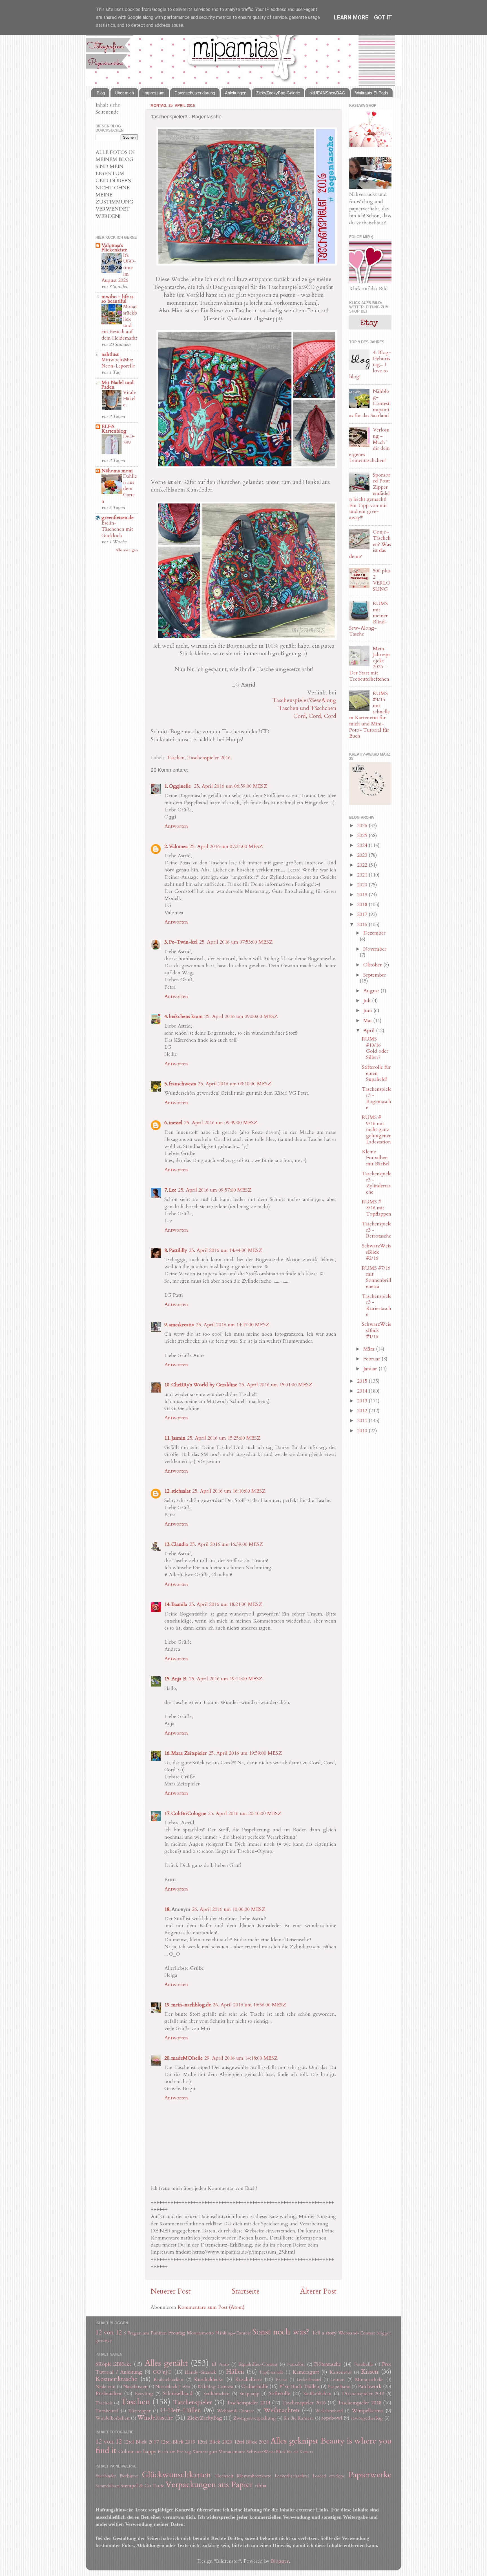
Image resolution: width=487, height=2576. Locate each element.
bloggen (384, 2333)
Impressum (154, 93)
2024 (363, 845)
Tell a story (324, 2333)
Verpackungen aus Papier (209, 2485)
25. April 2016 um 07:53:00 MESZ (236, 942)
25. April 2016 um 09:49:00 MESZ (221, 1123)
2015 (363, 1381)
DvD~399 (129, 440)
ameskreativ (181, 1325)
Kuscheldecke (209, 2379)
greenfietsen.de (118, 518)
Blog (101, 93)
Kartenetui (341, 2372)
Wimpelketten (367, 2411)
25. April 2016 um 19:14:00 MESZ (226, 1679)
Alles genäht (166, 2363)
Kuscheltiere (248, 2379)
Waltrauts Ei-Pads (372, 93)
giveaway (104, 2341)
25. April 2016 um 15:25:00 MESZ (224, 1438)
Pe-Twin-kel (183, 942)
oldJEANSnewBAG (327, 93)
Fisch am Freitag (175, 2452)
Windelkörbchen (113, 2418)
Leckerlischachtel (292, 2476)
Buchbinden (106, 2476)
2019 (363, 895)
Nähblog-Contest (233, 2333)
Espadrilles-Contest (258, 2364)
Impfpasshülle (272, 2372)
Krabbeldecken (169, 2380)
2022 (363, 865)
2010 (363, 1431)
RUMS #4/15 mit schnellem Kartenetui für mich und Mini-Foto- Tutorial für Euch (369, 715)
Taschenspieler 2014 (248, 2403)
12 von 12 (109, 2333)
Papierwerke (370, 2475)
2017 (363, 914)
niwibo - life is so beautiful (117, 299)
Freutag (177, 2333)
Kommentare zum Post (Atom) (211, 2307)
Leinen (338, 2380)
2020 (363, 885)
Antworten (176, 826)
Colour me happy (137, 2452)
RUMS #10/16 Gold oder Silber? (375, 1048)
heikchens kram (186, 1016)
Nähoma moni (117, 471)
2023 (363, 855)
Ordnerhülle (255, 2386)
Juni (368, 1011)
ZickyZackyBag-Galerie (278, 93)
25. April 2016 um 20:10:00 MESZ (245, 1813)
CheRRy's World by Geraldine (204, 1385)
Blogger (280, 2561)
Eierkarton (129, 2476)
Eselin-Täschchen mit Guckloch (117, 529)
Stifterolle (279, 2394)
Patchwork (370, 2386)
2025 (363, 836)
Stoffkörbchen (317, 2394)
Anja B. (179, 1679)
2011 (363, 1421)
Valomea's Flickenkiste (114, 248)
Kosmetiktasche (116, 2379)
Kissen (370, 2372)
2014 (363, 1391)
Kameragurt (306, 2372)
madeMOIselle (187, 2058)
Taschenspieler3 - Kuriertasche (377, 1305)
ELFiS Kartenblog (114, 429)
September (375, 975)
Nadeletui (106, 2387)
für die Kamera (299, 2418)
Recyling (144, 2394)
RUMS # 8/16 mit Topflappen (377, 1208)
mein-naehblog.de (191, 2005)
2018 (363, 905)
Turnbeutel (107, 2411)
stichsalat (181, 1491)
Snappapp (249, 2394)
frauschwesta (182, 1084)
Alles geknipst (294, 2441)
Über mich (124, 93)
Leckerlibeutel (309, 2380)
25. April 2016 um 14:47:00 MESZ (233, 1325)
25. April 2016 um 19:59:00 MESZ (245, 1753)
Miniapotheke (369, 2380)
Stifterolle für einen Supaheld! (376, 1073)
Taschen (176, 758)
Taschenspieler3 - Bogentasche (377, 1098)
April (370, 1031)
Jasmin (178, 1438)
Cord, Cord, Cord (315, 716)
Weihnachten (282, 2410)
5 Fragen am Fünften (145, 2333)
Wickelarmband (329, 2411)
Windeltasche (155, 2418)
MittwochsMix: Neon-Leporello (119, 363)
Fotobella (364, 2364)
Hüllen (235, 2372)
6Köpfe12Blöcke (114, 2364)
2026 (363, 826)
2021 (363, 875)
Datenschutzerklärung (195, 93)
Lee (173, 1190)
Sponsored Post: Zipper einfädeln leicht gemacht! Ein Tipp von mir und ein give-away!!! (370, 496)
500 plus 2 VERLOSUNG (382, 580)
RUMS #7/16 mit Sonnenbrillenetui (377, 1277)
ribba (261, 2486)
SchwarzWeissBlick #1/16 (376, 1330)
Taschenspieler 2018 (359, 2403)
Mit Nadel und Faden (118, 385)
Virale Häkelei (130, 399)
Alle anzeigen (127, 550)
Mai (368, 1021)
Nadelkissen (135, 2387)
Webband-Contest (357, 2333)
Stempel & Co (136, 2486)
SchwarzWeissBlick (266, 2452)
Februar (372, 1359)
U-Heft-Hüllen (181, 2410)
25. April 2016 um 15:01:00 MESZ (276, 1385)
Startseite (246, 2291)
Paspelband (339, 2387)
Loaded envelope (329, 2476)
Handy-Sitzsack (201, 2372)
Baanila (179, 1604)
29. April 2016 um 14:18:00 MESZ (241, 2058)
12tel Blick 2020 (215, 2442)
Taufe (158, 2486)
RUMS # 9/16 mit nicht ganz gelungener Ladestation (376, 1129)
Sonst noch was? (281, 2332)
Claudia (180, 1544)
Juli (368, 1001)
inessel (176, 1123)
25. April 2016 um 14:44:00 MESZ (225, 1250)
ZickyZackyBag (205, 2418)
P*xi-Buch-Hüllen (299, 2386)
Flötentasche (328, 2364)
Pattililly (178, 1250)
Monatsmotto (200, 2333)
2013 (363, 1401)
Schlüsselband (178, 2394)
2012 (363, 1411)
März (370, 1349)
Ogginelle (181, 786)
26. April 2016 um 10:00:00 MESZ (229, 1909)
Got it (383, 17)
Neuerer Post (171, 2291)
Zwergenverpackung (255, 2418)
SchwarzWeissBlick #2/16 (376, 1252)
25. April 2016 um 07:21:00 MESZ (226, 847)
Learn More (351, 17)
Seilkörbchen (217, 2394)
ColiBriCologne (189, 1813)
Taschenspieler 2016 (209, 758)
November (375, 949)
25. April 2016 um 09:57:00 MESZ (215, 1190)
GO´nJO (162, 2372)
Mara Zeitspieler (189, 1753)
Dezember (374, 933)
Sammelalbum (108, 2486)
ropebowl (332, 2418)
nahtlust (110, 354)
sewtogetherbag (367, 2418)
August (372, 991)
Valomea (178, 847)
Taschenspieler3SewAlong (304, 700)
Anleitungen (236, 93)
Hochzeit (224, 2476)
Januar (371, 1369)
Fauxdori (296, 2364)
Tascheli (104, 2403)
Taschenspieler (192, 2403)
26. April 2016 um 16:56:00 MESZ (249, 2005)
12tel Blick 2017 (141, 2442)
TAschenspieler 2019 (363, 2394)
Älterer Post (318, 2291)
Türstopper (139, 2411)
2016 (363, 925)
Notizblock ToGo (173, 2387)
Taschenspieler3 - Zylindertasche (377, 1183)
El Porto (220, 2364)
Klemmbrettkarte (254, 2476)
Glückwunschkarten (176, 2475)
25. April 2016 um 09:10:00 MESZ (234, 1084)
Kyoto (282, 2380)
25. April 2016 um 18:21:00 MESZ (225, 1604)
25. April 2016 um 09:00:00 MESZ (241, 1016)
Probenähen (109, 2394)
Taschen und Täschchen (307, 708)
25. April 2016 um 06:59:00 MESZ (231, 786)
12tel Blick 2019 (178, 2442)
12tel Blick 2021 (252, 2442)
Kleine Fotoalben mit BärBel (376, 1158)
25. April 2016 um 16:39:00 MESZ (226, 1544)
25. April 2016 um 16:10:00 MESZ (229, 1491)
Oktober (373, 965)
